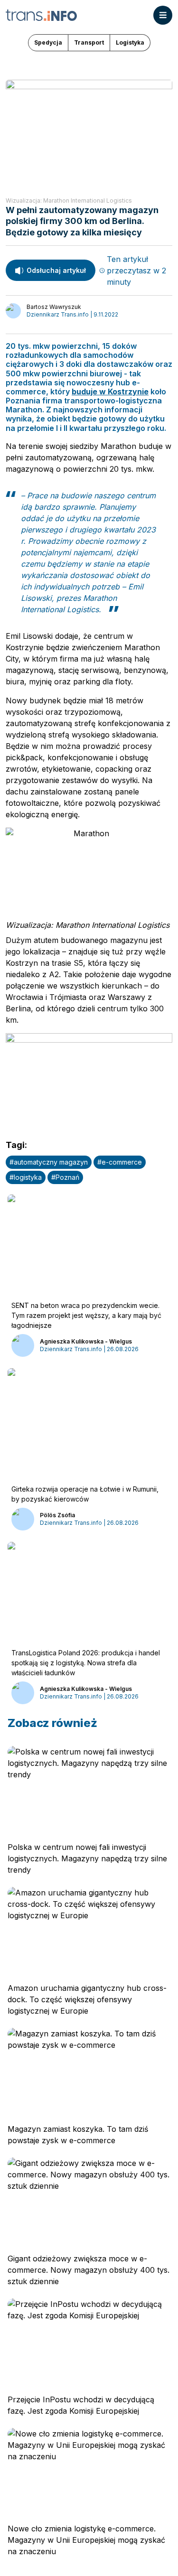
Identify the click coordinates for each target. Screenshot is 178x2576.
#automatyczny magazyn (49, 1162)
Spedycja (48, 42)
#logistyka (26, 1177)
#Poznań (65, 1177)
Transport (89, 42)
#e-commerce (120, 1162)
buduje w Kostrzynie (110, 392)
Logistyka (130, 42)
